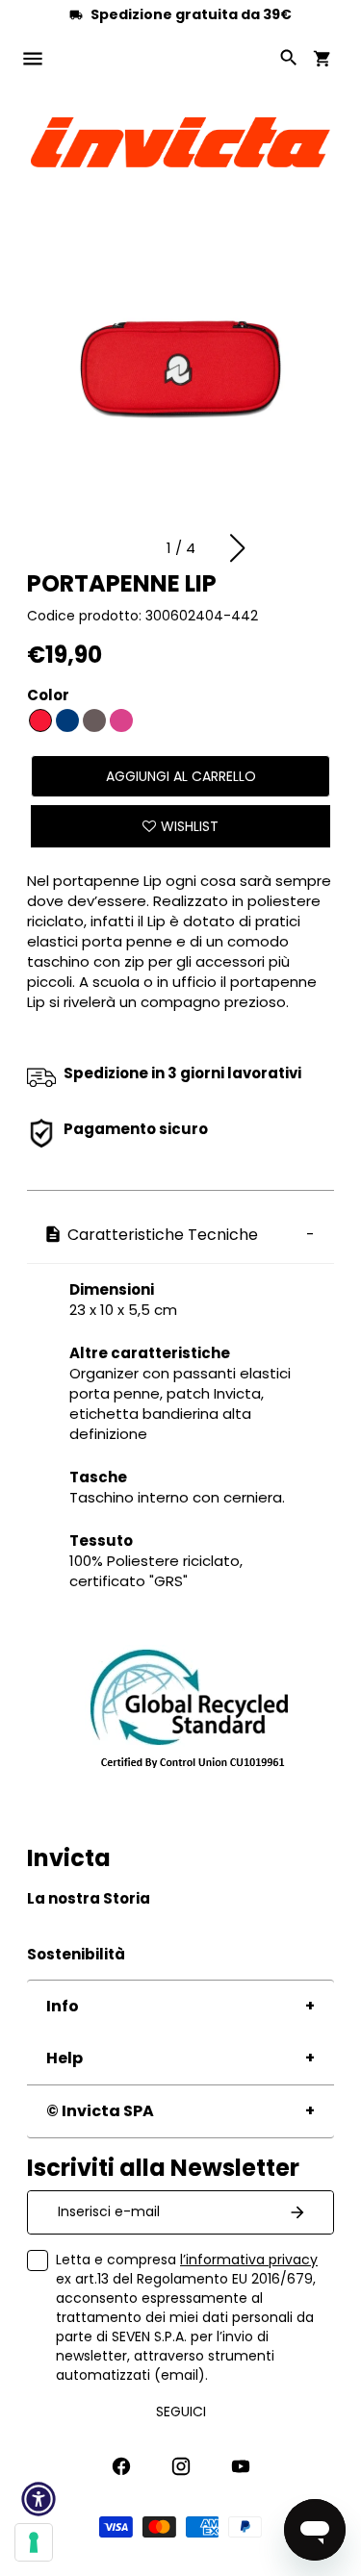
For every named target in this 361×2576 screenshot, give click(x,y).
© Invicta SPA (100, 2111)
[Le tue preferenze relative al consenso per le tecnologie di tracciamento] (34, 2542)
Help (64, 2058)
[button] (237, 548)
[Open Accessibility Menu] (39, 2499)
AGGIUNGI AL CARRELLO (181, 776)
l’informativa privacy (249, 2260)
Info (63, 2006)
